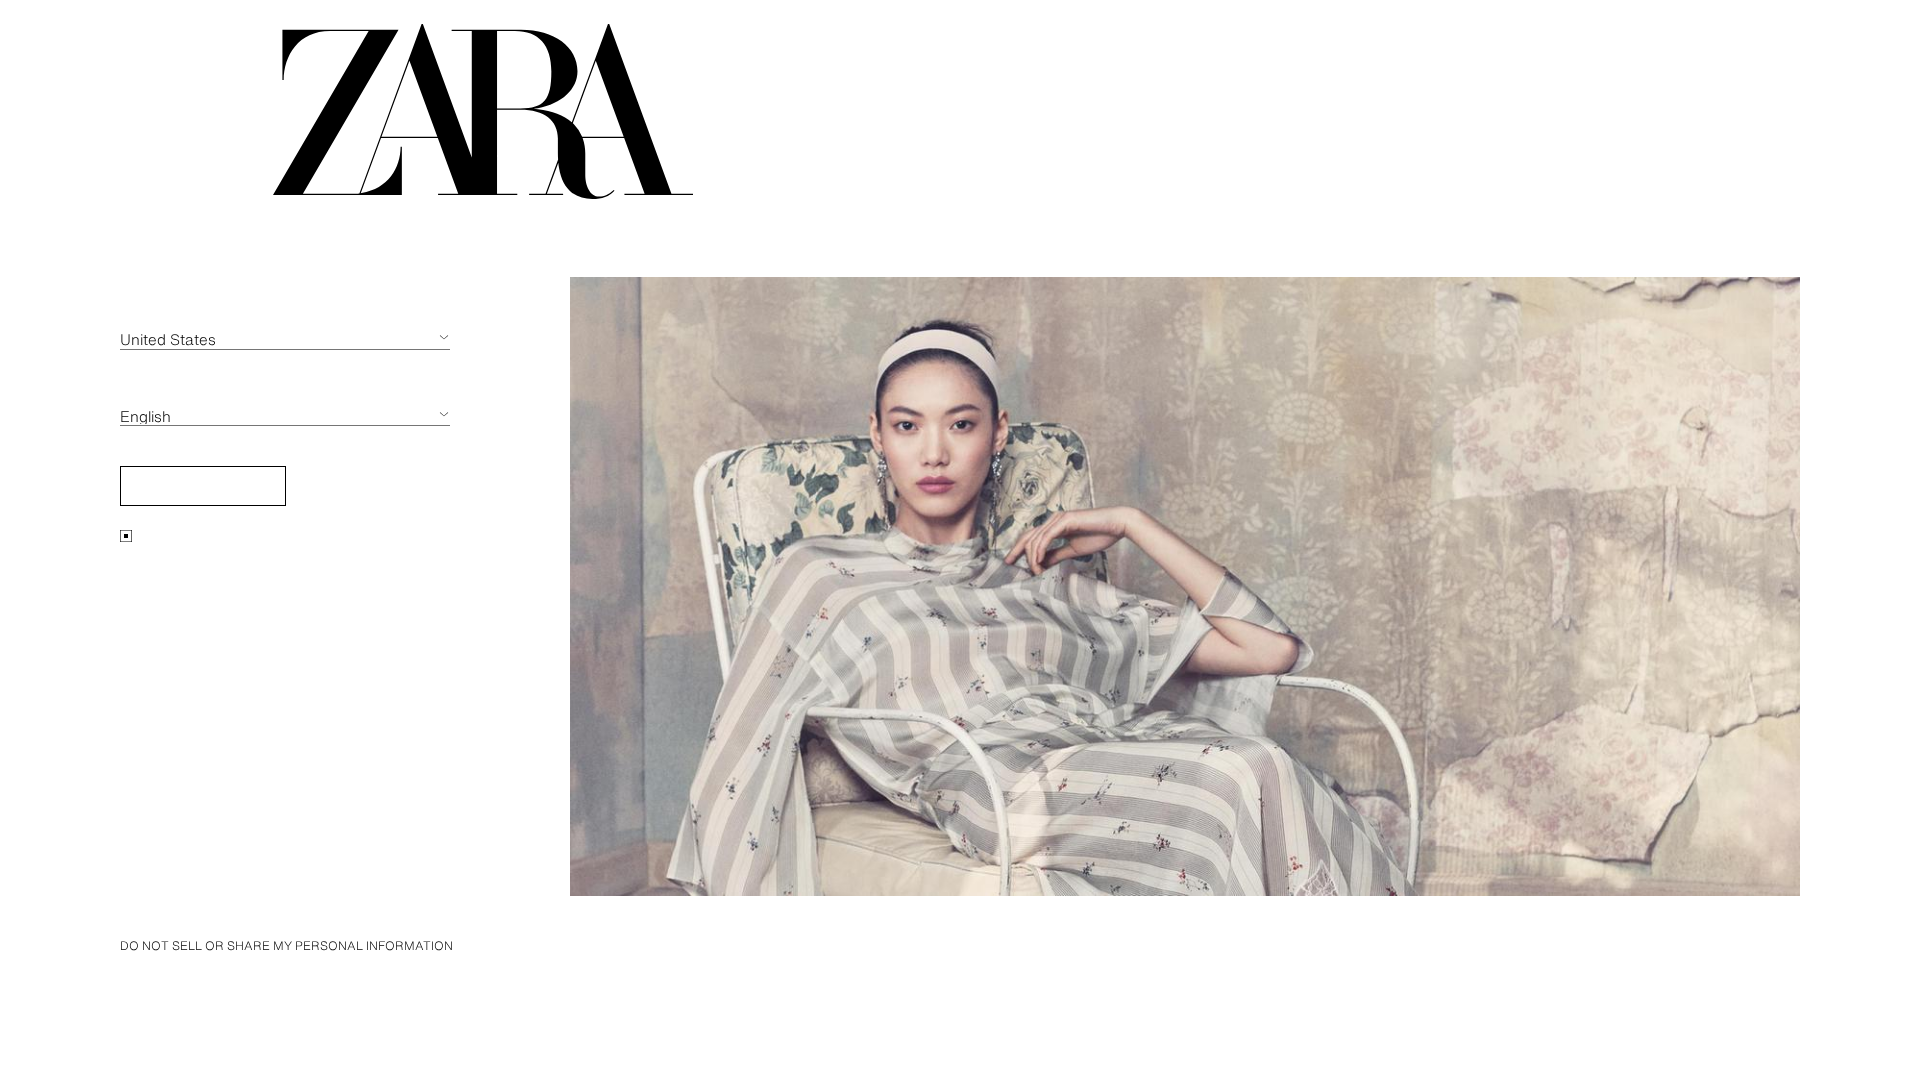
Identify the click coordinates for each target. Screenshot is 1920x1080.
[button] (203, 486)
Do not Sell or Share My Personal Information (286, 945)
